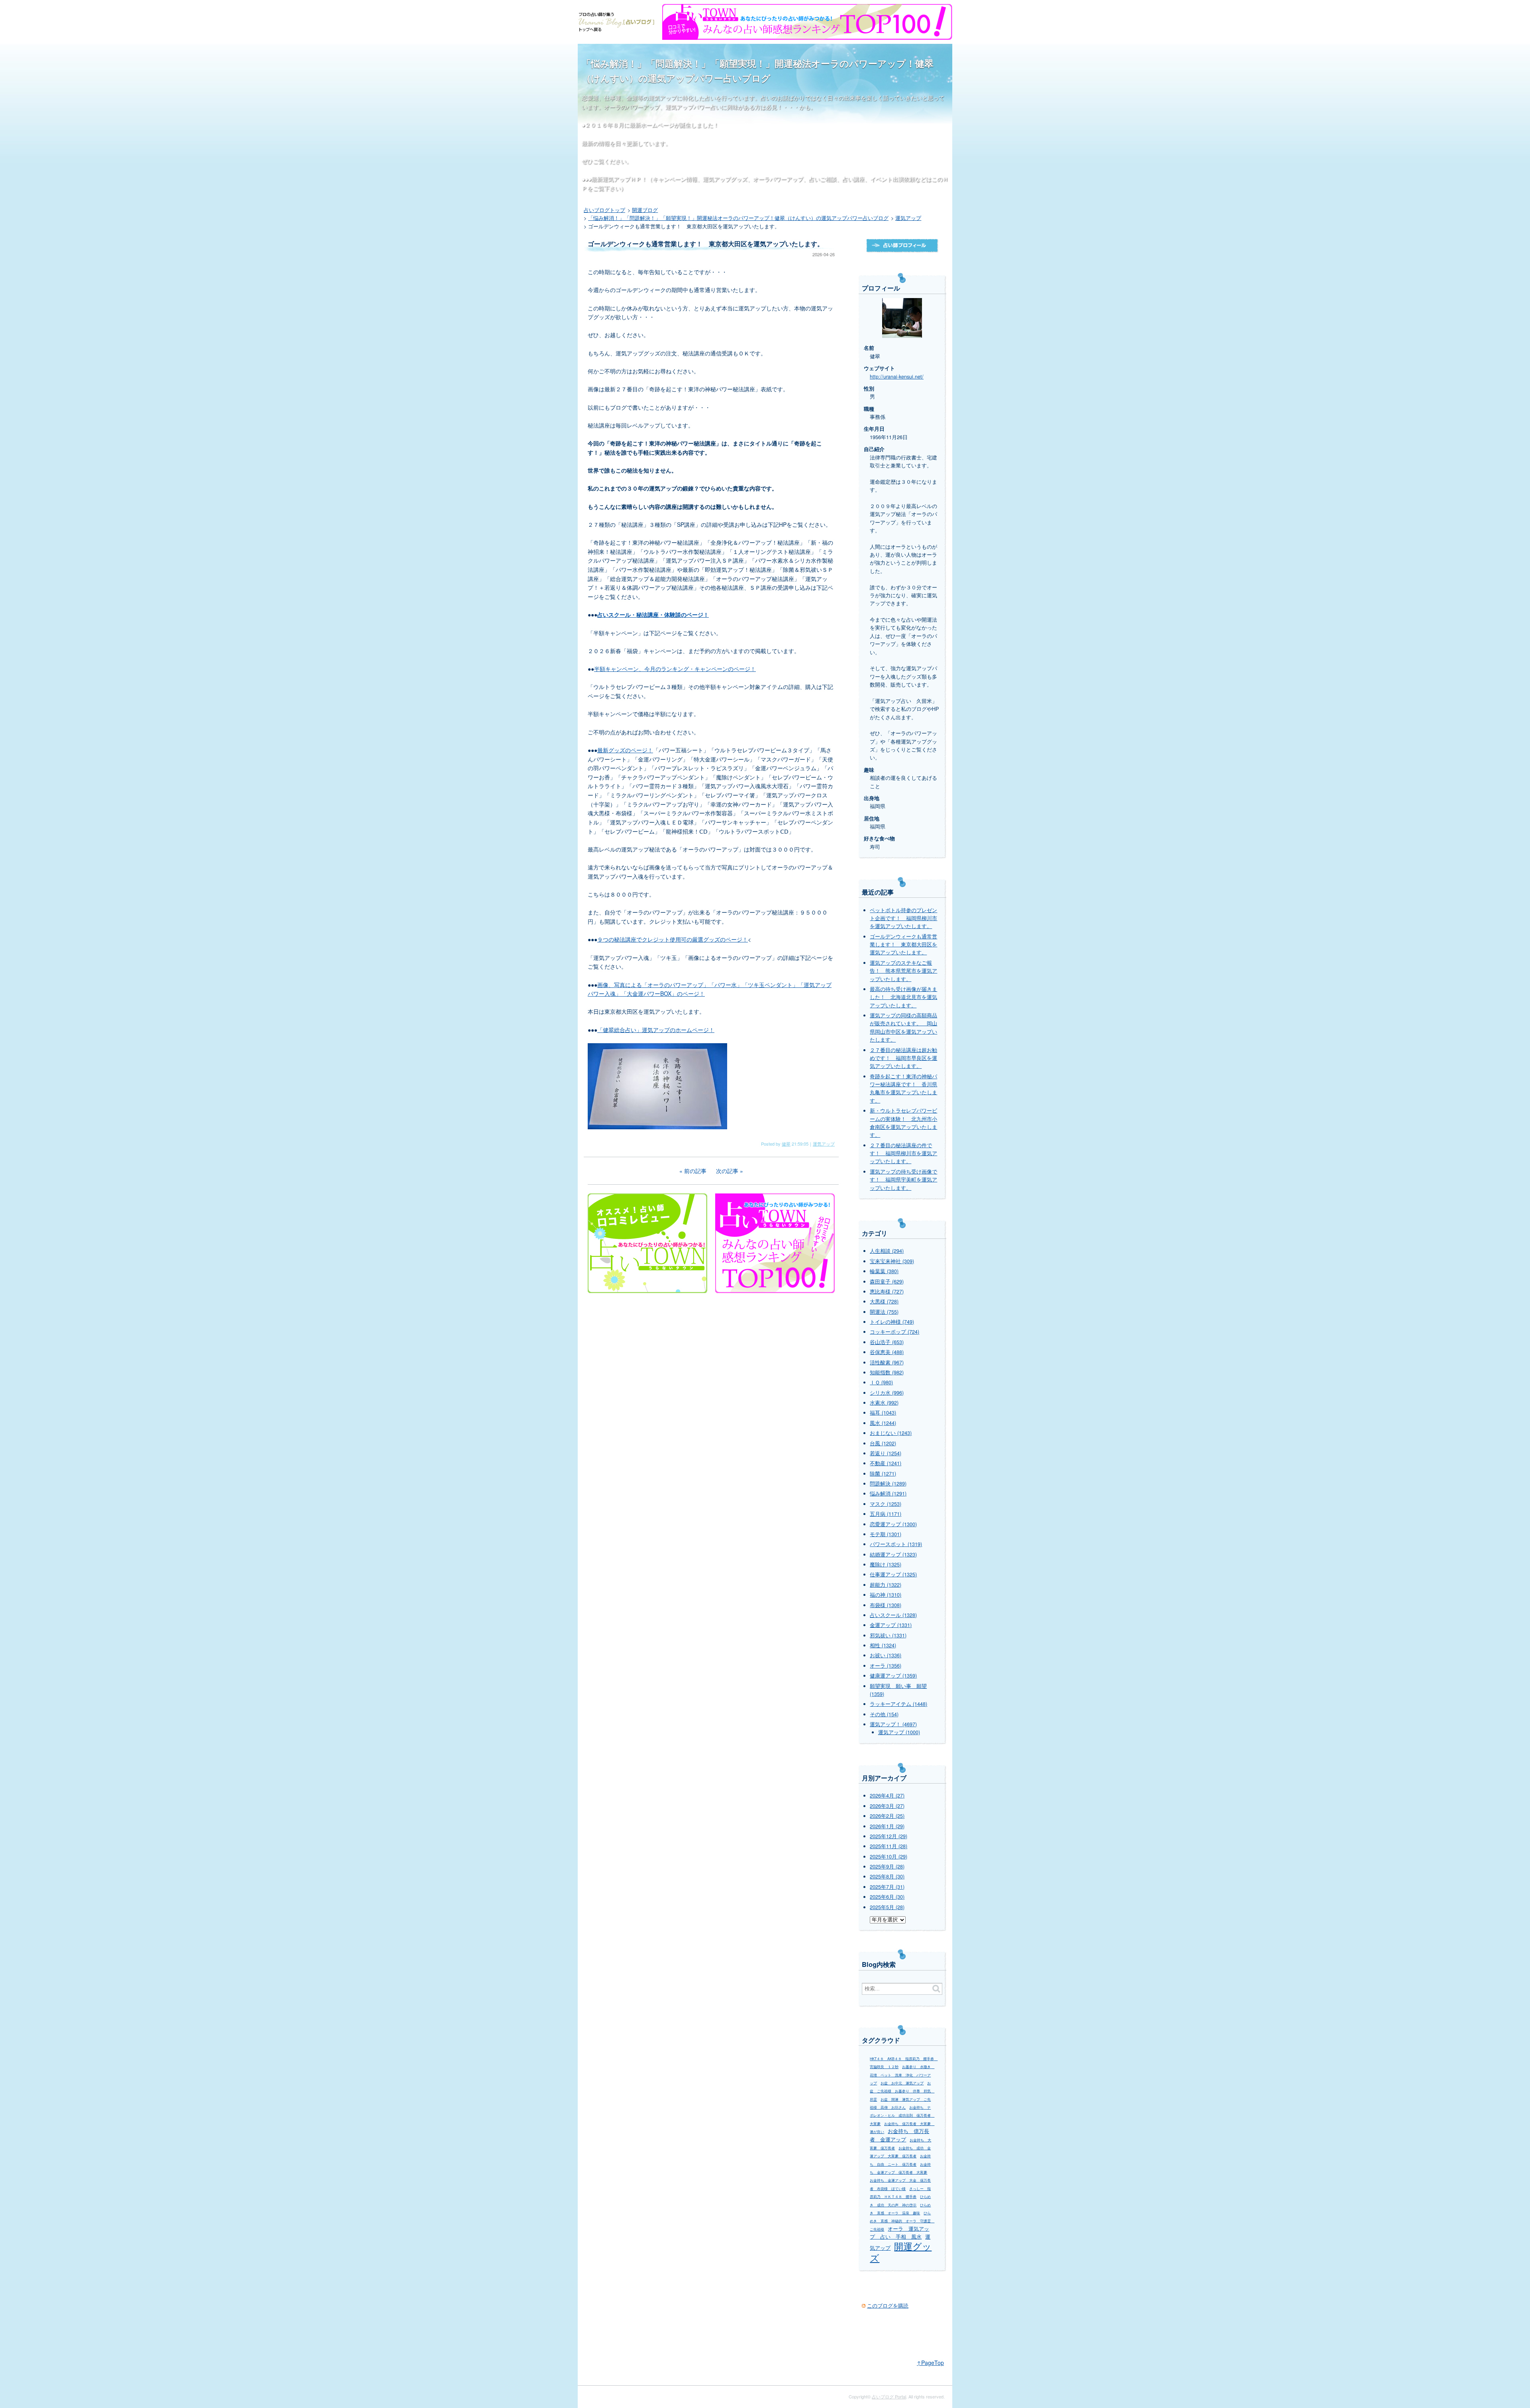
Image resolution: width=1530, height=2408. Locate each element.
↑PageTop (930, 2363)
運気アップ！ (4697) (893, 1724)
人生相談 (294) (887, 1251)
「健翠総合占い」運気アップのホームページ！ (656, 1030)
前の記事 (695, 1171)
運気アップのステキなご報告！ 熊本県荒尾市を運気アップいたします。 (903, 971)
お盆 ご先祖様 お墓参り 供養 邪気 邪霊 (902, 2091)
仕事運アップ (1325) (893, 1574)
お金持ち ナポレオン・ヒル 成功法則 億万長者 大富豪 (902, 2116)
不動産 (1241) (886, 1463)
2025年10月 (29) (889, 1857)
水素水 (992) (884, 1403)
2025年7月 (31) (887, 1887)
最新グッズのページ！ (625, 750)
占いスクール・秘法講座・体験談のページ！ (653, 614)
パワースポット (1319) (896, 1544)
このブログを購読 (888, 2306)
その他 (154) (884, 1714)
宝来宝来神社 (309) (892, 1261)
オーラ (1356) (886, 1666)
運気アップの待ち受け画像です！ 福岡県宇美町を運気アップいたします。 (903, 1180)
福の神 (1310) (886, 1595)
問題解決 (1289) (888, 1484)
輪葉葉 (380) (884, 1271)
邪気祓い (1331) (888, 1635)
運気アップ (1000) (899, 1732)
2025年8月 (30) (887, 1876)
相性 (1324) (883, 1645)
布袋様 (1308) (886, 1605)
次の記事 (727, 1171)
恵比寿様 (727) (887, 1291)
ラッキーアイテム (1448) (898, 1704)
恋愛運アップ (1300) (893, 1524)
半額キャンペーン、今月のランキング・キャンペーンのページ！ (675, 669)
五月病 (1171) (886, 1514)
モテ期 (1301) (886, 1534)
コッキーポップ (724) (894, 1332)
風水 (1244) (883, 1423)
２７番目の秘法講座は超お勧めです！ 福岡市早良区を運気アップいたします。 (903, 1058)
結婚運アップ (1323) (893, 1554)
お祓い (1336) (886, 1655)
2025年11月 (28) (889, 1846)
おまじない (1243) (891, 1433)
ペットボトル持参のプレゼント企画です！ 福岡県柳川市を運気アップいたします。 (903, 918)
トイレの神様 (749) (892, 1322)
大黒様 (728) (884, 1301)
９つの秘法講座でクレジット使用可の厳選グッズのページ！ (673, 939)
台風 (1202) (883, 1443)
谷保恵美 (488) (887, 1352)
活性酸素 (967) (887, 1362)
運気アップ (824, 1144)
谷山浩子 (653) (887, 1342)
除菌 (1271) (883, 1474)
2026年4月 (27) (887, 1796)
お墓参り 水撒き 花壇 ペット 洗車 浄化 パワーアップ (902, 2075)
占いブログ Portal (889, 2396)
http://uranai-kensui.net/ (897, 377)
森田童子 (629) (887, 1282)
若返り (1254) (886, 1453)
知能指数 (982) (887, 1372)
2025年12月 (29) (889, 1836)
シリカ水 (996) (887, 1393)
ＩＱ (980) (881, 1382)
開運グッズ (901, 2251)
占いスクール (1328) (893, 1615)
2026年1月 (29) (887, 1826)
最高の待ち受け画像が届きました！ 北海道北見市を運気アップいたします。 (903, 997)
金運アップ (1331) (891, 1625)
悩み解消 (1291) (888, 1493)
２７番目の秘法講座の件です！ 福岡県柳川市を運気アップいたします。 (903, 1153)
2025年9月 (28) (887, 1866)
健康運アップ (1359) (893, 1676)
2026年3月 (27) (887, 1806)
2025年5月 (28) (887, 1907)
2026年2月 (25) (887, 1816)
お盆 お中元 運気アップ (902, 2083)
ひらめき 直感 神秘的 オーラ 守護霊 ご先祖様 (902, 2221)
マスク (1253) (886, 1504)
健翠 (786, 1144)
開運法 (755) (884, 1312)
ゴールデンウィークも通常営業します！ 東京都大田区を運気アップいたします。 (903, 945)
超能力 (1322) (886, 1585)
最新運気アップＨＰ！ (619, 179)
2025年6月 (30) (887, 1897)
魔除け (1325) (886, 1564)
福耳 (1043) (883, 1413)
